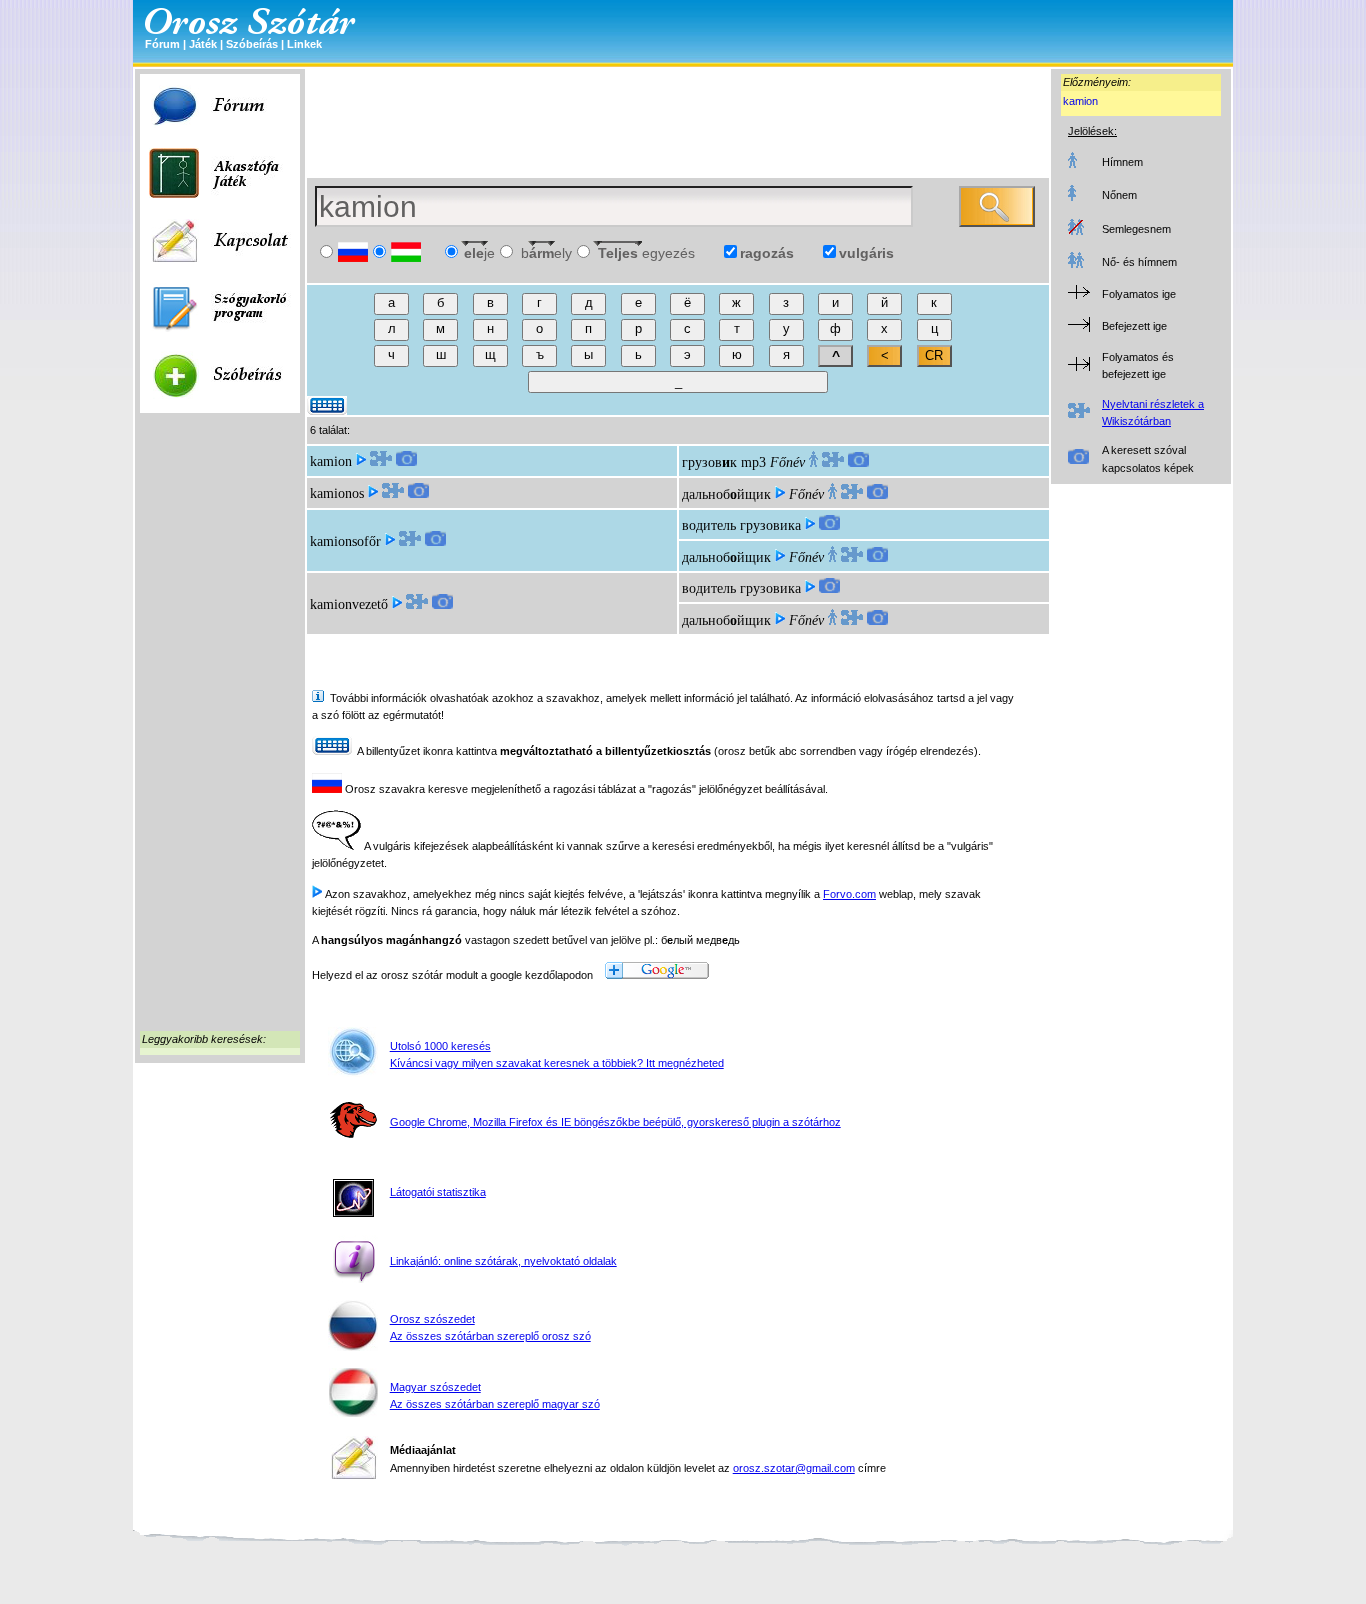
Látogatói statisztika (438, 1192)
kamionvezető (349, 604)
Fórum (162, 44)
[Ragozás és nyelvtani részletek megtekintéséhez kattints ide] (381, 461)
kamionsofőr (345, 541)
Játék (203, 44)
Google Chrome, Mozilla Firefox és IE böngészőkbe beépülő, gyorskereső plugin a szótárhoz (615, 1122)
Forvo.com (849, 894)
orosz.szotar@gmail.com (794, 1468)
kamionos (337, 493)
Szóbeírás (252, 44)
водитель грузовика (741, 525)
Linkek (304, 44)
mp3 (753, 462)
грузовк (709, 462)
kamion (1080, 101)
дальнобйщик (726, 494)
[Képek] (406, 461)
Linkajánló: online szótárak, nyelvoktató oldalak (503, 1261)
